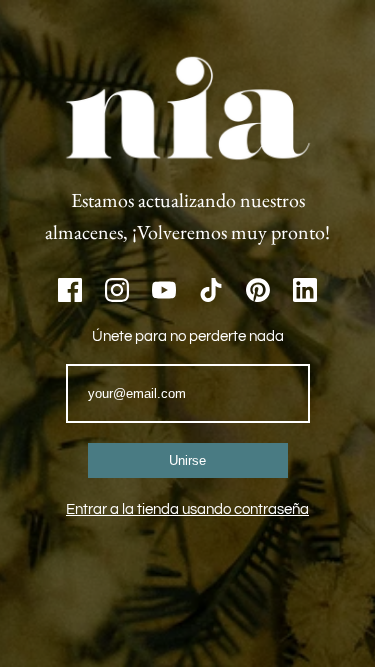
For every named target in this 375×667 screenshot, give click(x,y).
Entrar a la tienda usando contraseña (187, 509)
